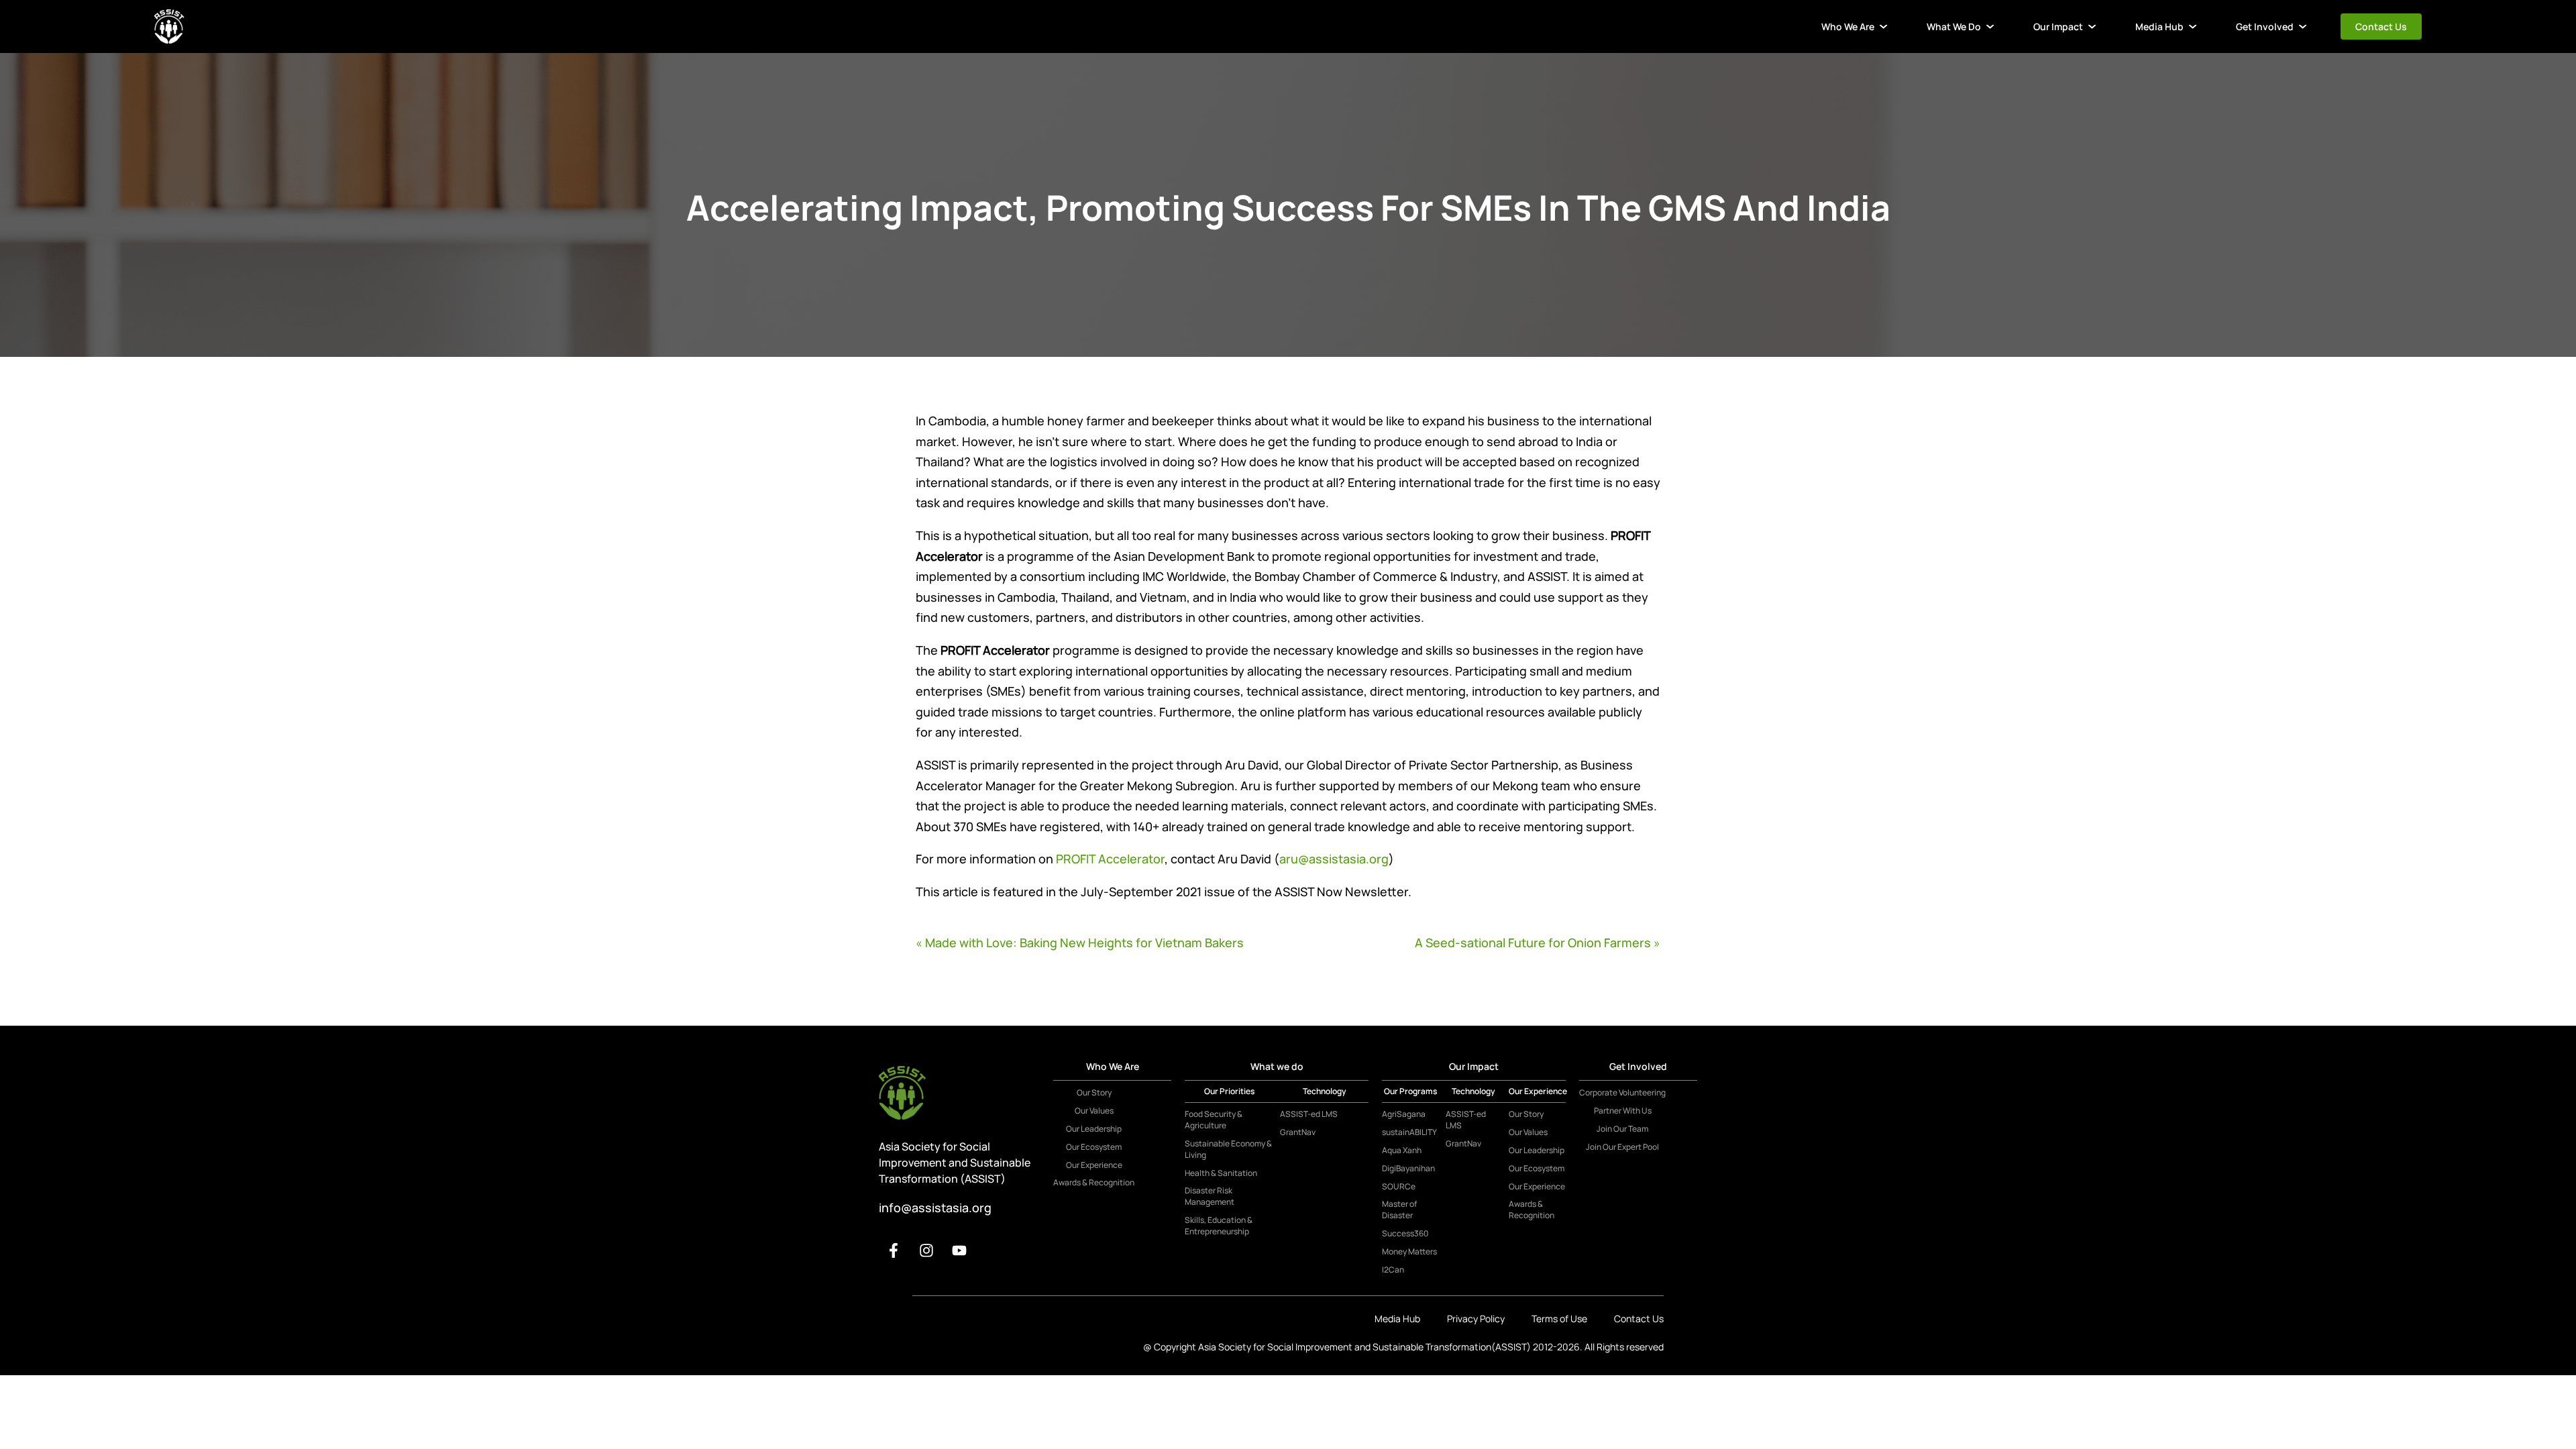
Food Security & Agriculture (1214, 1120)
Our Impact (2058, 26)
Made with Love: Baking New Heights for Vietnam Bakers (1084, 943)
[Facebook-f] (894, 1250)
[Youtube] (959, 1250)
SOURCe (1399, 1187)
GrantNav (1298, 1132)
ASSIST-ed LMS (1309, 1114)
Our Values (1094, 1111)
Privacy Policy (1476, 1319)
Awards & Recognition (1094, 1183)
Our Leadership (1094, 1129)
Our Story (1094, 1093)
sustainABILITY (1409, 1132)
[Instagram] (926, 1250)
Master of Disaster (1399, 1210)
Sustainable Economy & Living (1228, 1149)
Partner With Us (1623, 1111)
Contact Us (2381, 26)
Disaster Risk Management (1210, 1196)
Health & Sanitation (1221, 1173)
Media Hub (2159, 26)
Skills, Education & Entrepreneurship (1219, 1226)
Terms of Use (1559, 1319)
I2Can (1393, 1270)
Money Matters (1409, 1252)
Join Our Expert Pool (1622, 1147)
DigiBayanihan (1408, 1169)
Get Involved (2265, 26)
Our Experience (1094, 1165)
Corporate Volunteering (1622, 1093)
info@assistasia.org (935, 1207)
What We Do (1954, 26)
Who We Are (1848, 26)
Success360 (1405, 1234)
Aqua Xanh (1402, 1150)
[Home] (169, 26)
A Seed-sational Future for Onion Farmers (1533, 943)
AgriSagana (1404, 1114)
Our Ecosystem (1094, 1147)
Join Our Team (1622, 1129)
